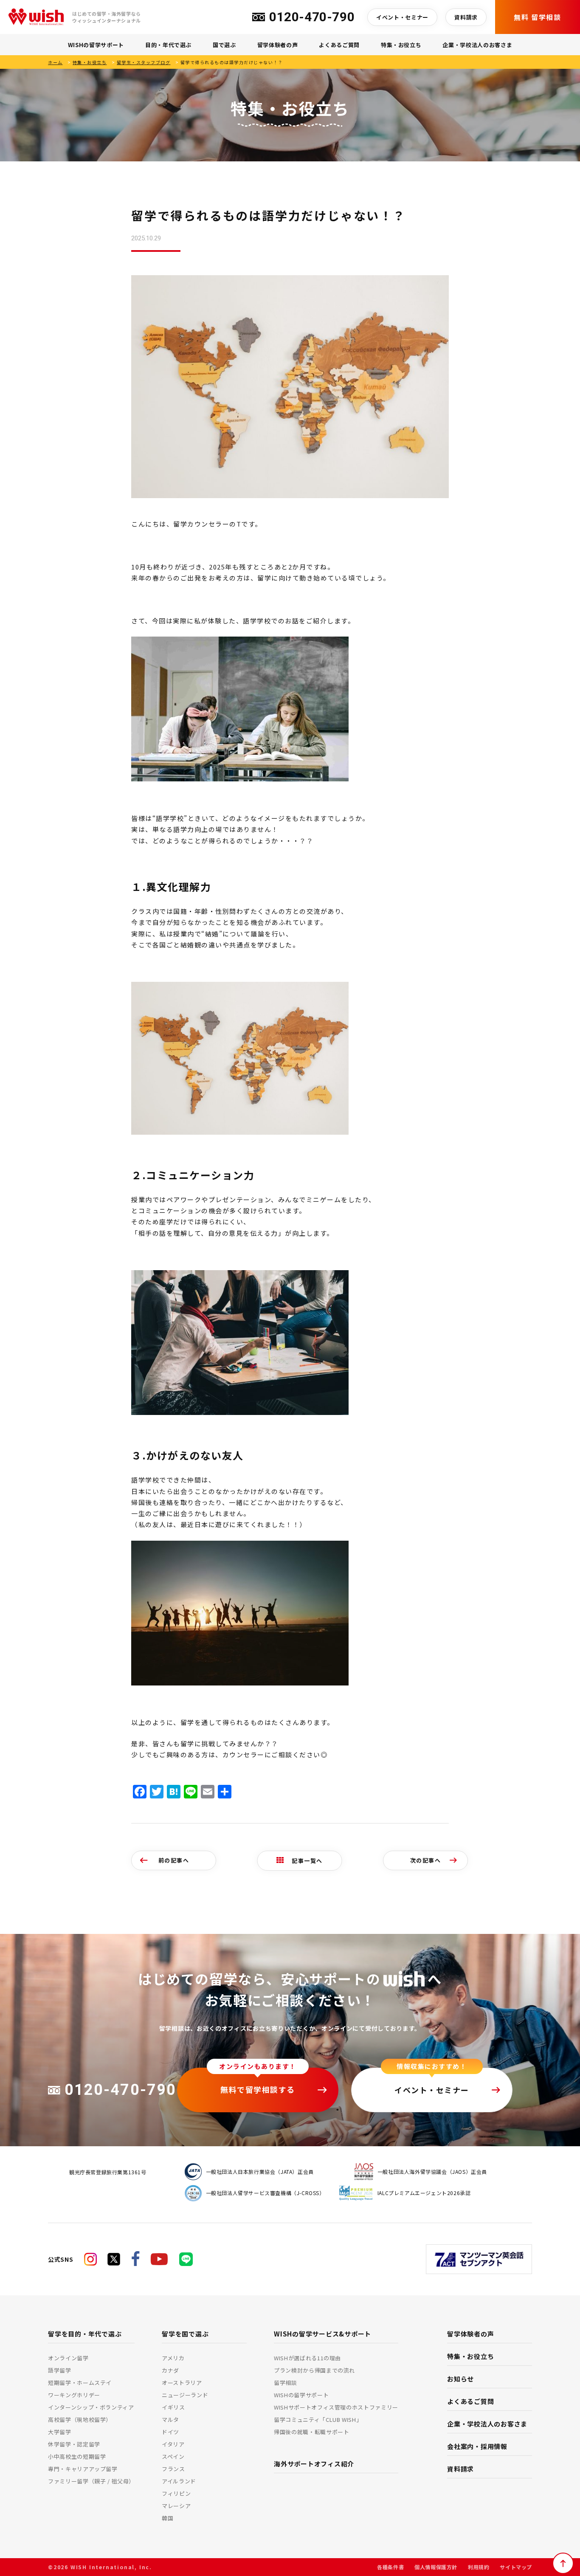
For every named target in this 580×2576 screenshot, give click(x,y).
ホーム (55, 62)
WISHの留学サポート (96, 45)
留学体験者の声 (278, 45)
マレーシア (176, 2506)
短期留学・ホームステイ (80, 2383)
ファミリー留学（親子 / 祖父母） (91, 2481)
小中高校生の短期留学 (77, 2456)
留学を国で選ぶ (185, 2334)
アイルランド (179, 2481)
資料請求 (466, 17)
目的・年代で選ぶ (168, 45)
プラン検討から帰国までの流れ (314, 2370)
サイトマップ (516, 2567)
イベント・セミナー (402, 17)
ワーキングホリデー (74, 2395)
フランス (173, 2469)
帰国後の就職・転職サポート (311, 2432)
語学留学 (60, 2370)
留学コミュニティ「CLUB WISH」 (318, 2420)
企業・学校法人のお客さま (477, 45)
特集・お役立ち (401, 45)
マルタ (170, 2420)
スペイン (173, 2456)
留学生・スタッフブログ (144, 62)
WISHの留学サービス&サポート (322, 2334)
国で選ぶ (224, 45)
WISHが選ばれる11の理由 (307, 2358)
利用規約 (479, 2567)
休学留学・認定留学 (74, 2444)
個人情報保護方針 (436, 2567)
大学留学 (60, 2432)
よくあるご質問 (339, 45)
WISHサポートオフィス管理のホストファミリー (336, 2407)
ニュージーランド (185, 2395)
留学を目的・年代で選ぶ (85, 2334)
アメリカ (173, 2358)
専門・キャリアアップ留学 (83, 2469)
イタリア (173, 2444)
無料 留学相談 (537, 17)
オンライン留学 (68, 2358)
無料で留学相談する (258, 2089)
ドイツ (170, 2432)
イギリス (173, 2407)
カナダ (170, 2370)
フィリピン (176, 2493)
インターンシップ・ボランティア (91, 2407)
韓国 (168, 2518)
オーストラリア (182, 2383)
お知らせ (460, 2379)
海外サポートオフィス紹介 (314, 2464)
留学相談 (286, 2383)
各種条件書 (390, 2567)
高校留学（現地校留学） (80, 2420)
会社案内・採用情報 (477, 2446)
